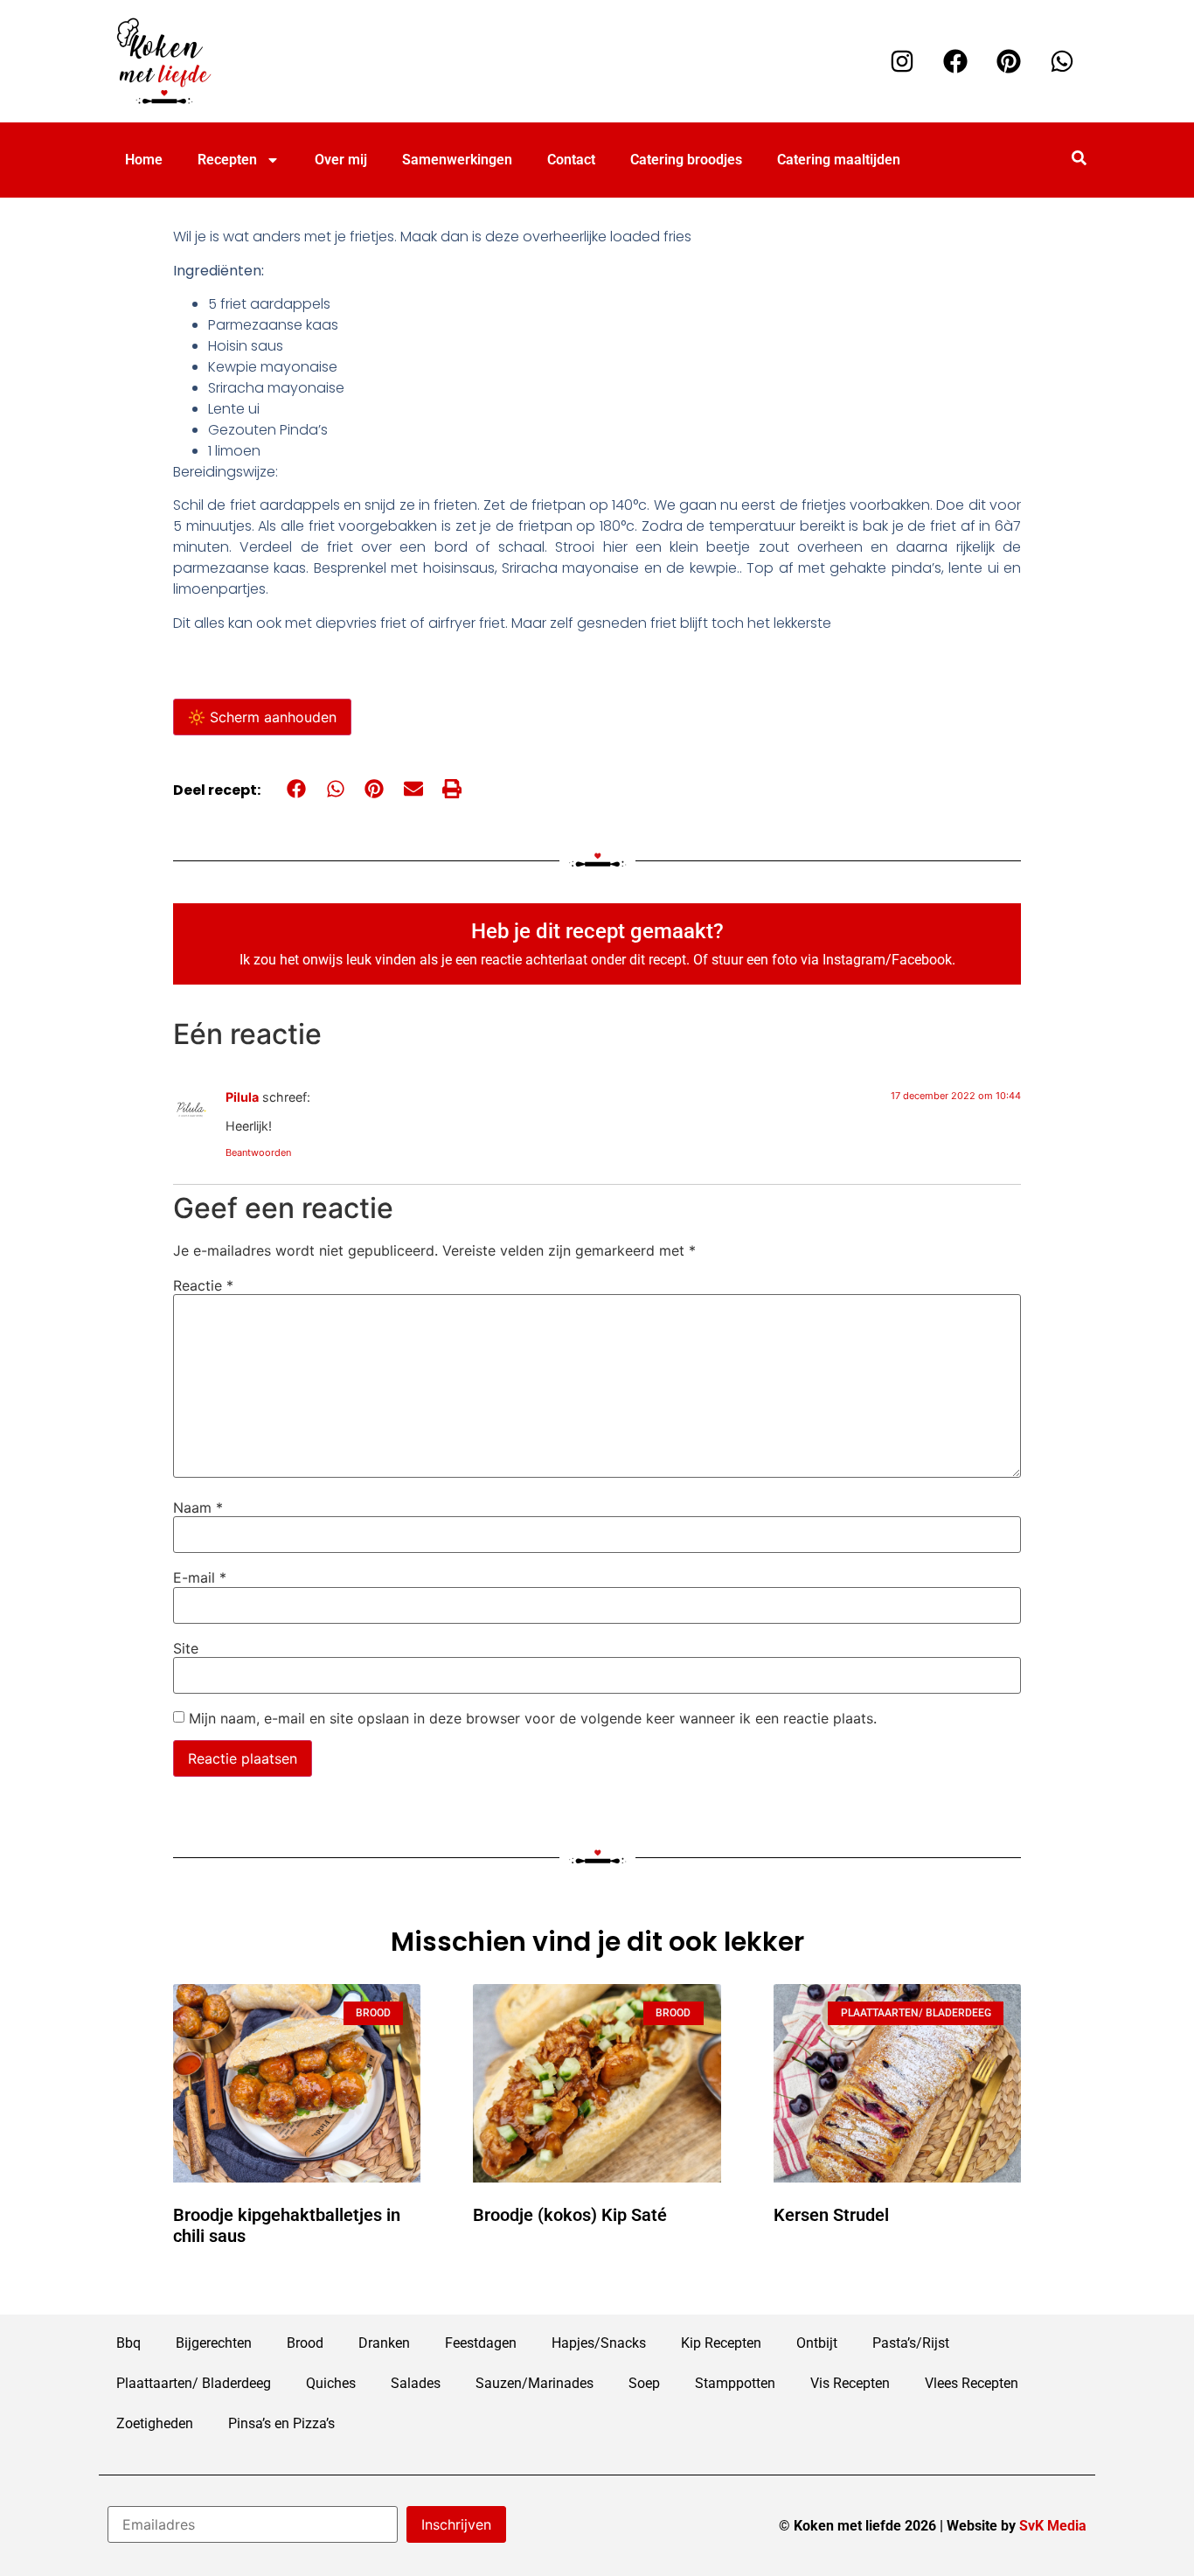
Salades (416, 2383)
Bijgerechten (214, 2343)
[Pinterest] (1009, 61)
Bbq (128, 2343)
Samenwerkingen (457, 160)
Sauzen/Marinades (535, 2383)
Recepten (227, 160)
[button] (297, 789)
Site (186, 1648)
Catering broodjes (686, 160)
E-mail (200, 1577)
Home (144, 160)
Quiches (331, 2383)
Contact (571, 160)
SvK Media (1053, 2526)
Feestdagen (481, 2343)
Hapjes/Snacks (599, 2343)
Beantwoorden (258, 1152)
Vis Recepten (850, 2383)
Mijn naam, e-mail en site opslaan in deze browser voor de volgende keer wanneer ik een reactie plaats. (533, 1718)
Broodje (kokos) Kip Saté (570, 2215)
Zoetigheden (155, 2423)
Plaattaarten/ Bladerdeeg (194, 2383)
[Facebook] (955, 61)
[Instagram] (902, 61)
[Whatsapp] (1062, 61)
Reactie (203, 1285)
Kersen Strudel (831, 2215)
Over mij (341, 160)
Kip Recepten (721, 2343)
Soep (644, 2383)
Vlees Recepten (972, 2383)
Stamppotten (735, 2383)
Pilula (242, 1097)
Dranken (384, 2343)
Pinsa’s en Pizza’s (281, 2423)
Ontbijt (817, 2343)
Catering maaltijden (839, 160)
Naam (198, 1507)
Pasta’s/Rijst (911, 2343)
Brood (305, 2343)
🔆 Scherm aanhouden (262, 717)
